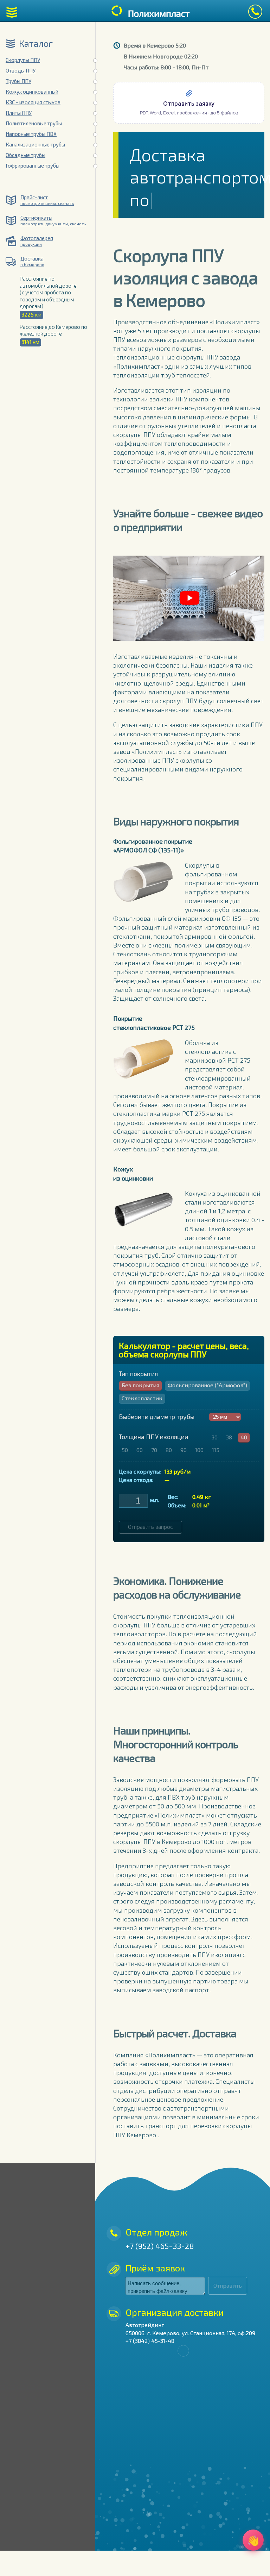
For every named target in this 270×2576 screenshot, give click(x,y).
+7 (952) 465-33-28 (160, 2246)
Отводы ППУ (21, 70)
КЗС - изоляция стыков (33, 102)
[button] (12, 12)
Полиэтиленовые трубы (34, 123)
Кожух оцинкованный (32, 92)
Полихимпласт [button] (159, 13)
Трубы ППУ (18, 81)
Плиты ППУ (19, 113)
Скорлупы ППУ (23, 60)
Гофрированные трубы (33, 165)
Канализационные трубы (35, 144)
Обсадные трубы (25, 155)
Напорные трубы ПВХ (31, 134)
